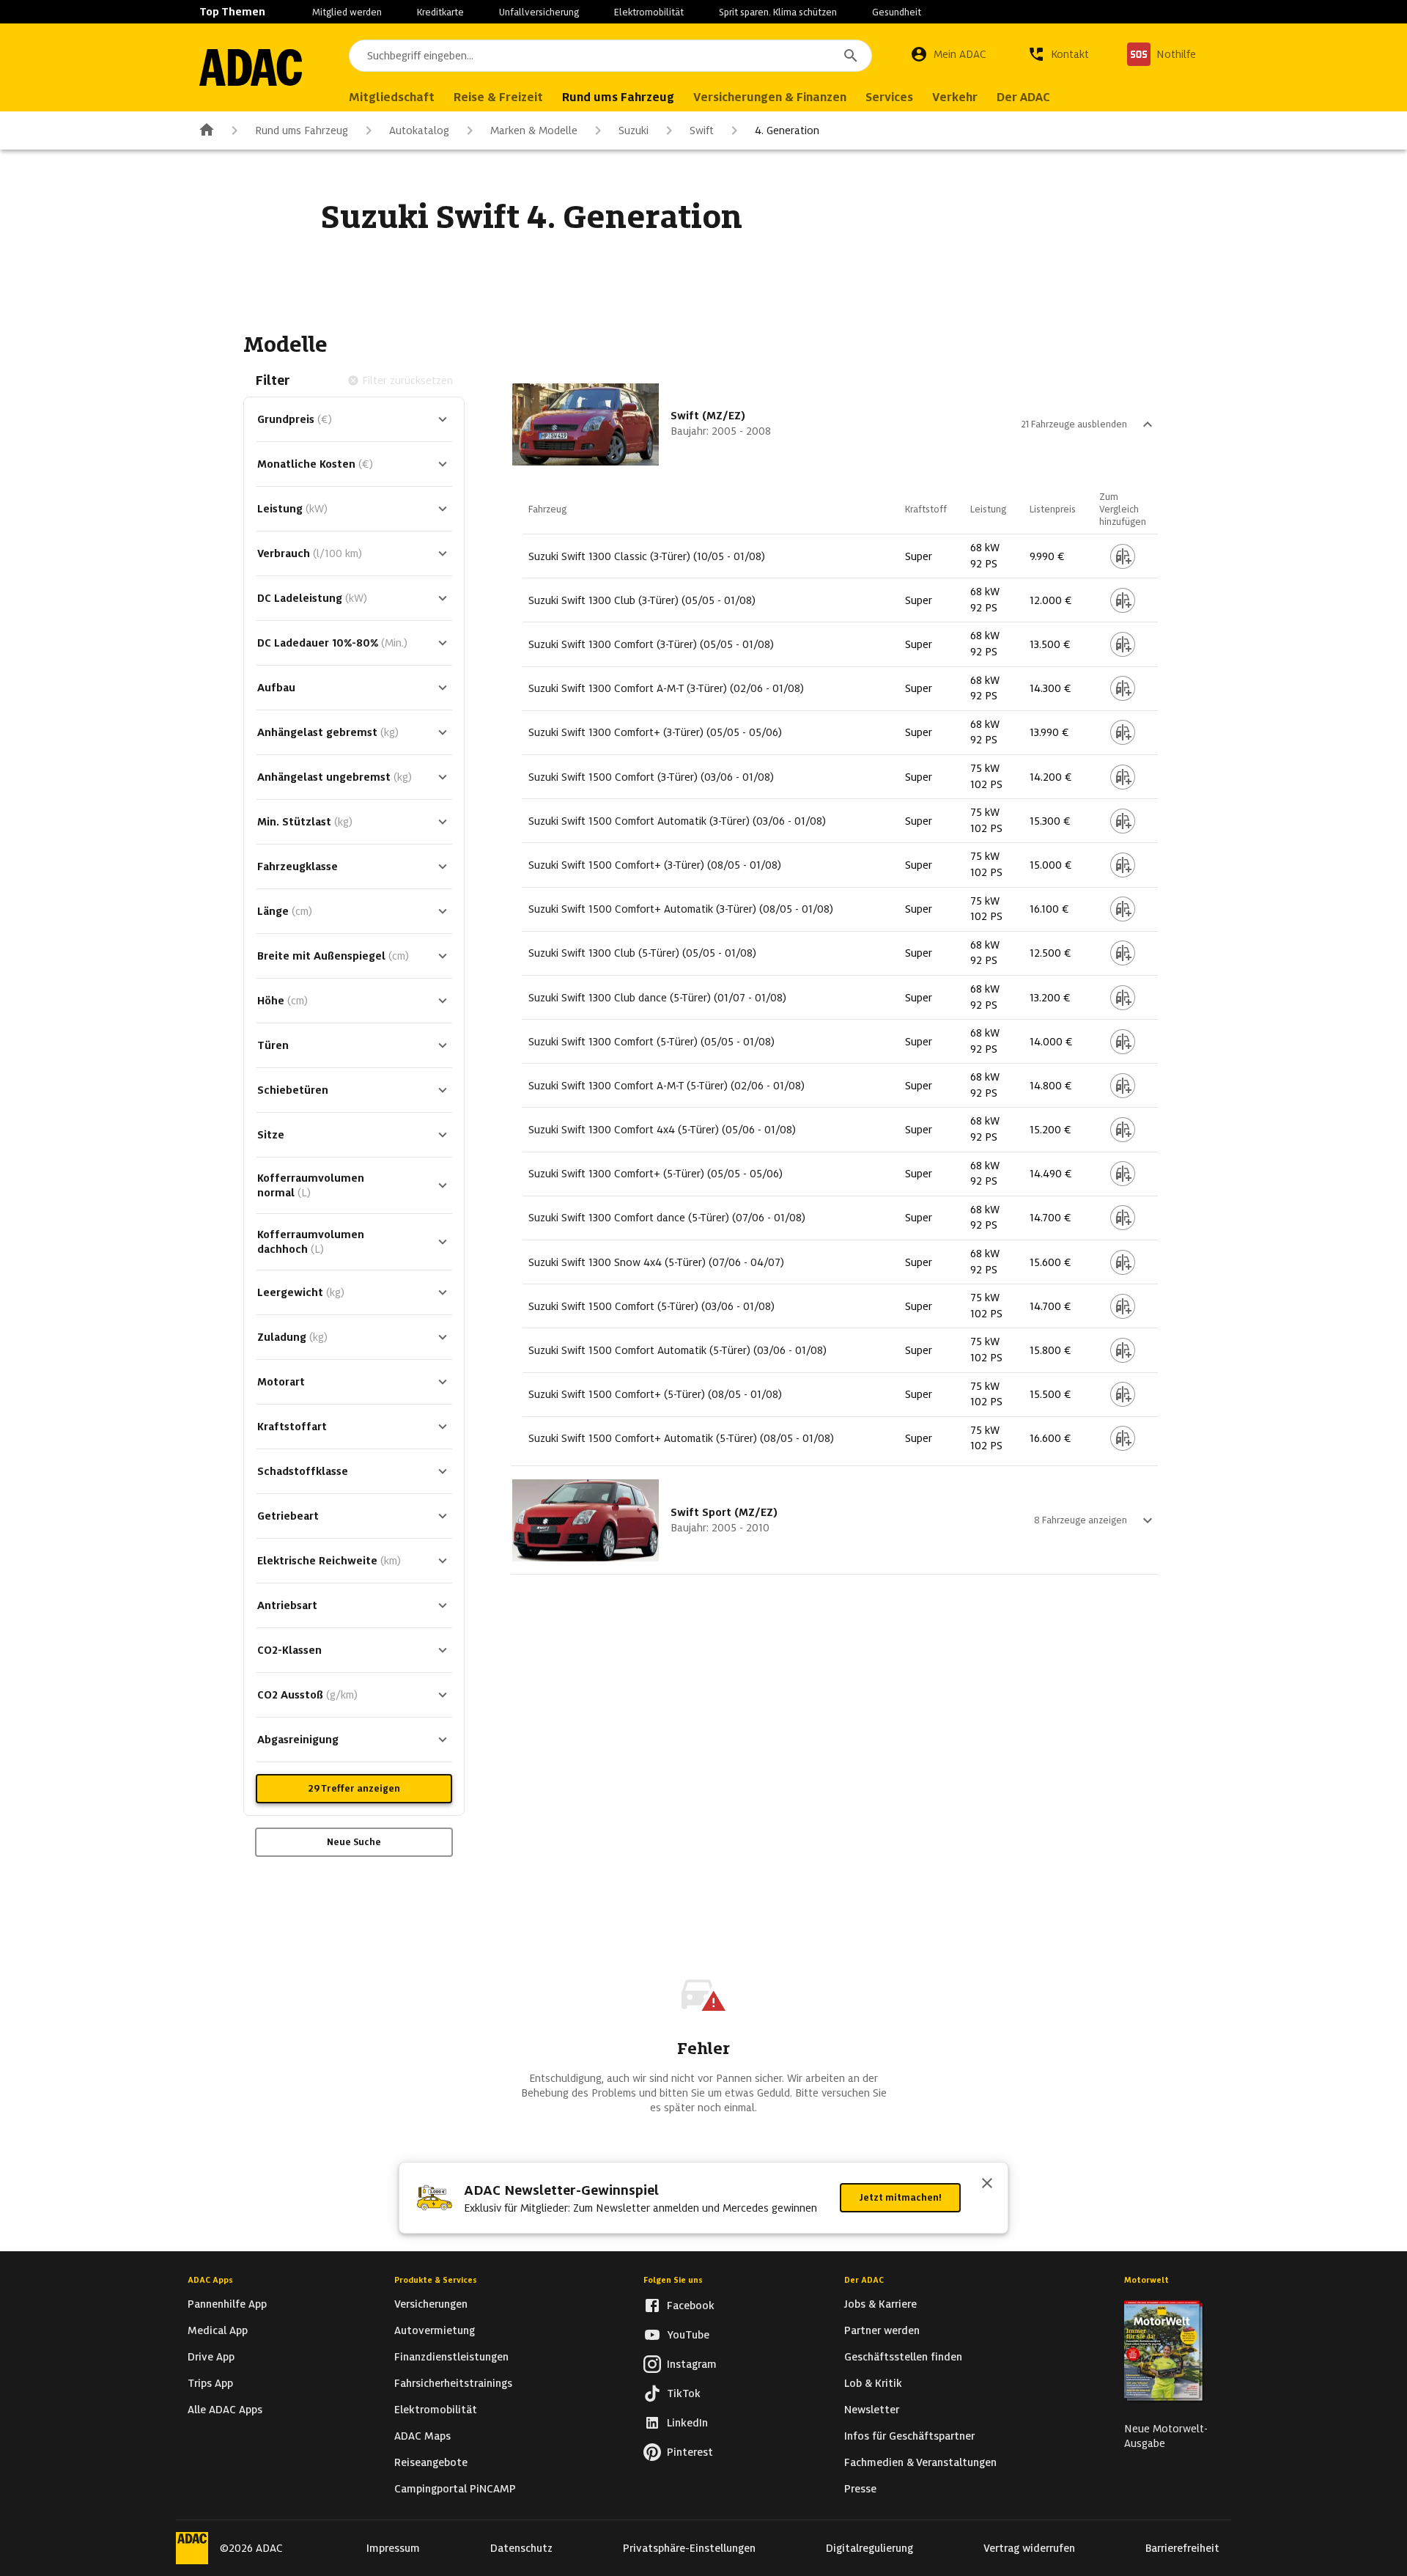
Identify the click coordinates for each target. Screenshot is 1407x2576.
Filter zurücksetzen (407, 380)
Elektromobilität (649, 12)
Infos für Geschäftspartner (909, 2436)
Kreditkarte (440, 12)
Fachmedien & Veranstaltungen (920, 2462)
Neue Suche (354, 1842)
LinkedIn (687, 2423)
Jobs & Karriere (880, 2304)
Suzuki (634, 130)
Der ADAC (864, 2280)
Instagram (692, 2364)
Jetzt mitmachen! (900, 2197)
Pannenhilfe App (227, 2304)
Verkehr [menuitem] (955, 97)
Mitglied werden (347, 12)
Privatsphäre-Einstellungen (689, 2548)
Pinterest (690, 2452)
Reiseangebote (431, 2462)
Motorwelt (1146, 2280)
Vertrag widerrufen (1029, 2548)
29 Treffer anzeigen (354, 1788)
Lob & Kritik (873, 2383)
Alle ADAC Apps (225, 2410)
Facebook (691, 2305)
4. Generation (787, 130)
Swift (702, 130)
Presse (860, 2489)
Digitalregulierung (869, 2548)
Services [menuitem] (889, 97)
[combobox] (610, 56)
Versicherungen (431, 2304)
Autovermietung (435, 2330)
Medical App (218, 2330)
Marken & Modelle (534, 130)
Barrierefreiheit (1182, 2548)
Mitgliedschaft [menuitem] (392, 97)
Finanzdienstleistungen (451, 2357)
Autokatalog (419, 130)
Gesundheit (897, 12)
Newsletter (872, 2410)
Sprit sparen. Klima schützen (778, 12)
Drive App (211, 2357)
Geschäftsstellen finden (903, 2357)
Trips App (210, 2383)
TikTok (684, 2393)
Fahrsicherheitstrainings (453, 2383)
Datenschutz (521, 2548)
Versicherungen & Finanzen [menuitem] (770, 97)
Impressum (393, 2548)
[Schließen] (987, 2185)
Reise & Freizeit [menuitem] (498, 97)
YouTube (688, 2335)
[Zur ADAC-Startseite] (251, 67)
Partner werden (882, 2330)
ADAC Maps (422, 2436)
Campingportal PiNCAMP (455, 2489)
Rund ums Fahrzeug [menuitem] (618, 97)
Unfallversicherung (539, 12)
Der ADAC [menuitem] (1023, 97)
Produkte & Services (436, 2280)
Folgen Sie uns (673, 2280)
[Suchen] (851, 56)
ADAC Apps (210, 2280)
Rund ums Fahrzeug (302, 130)
